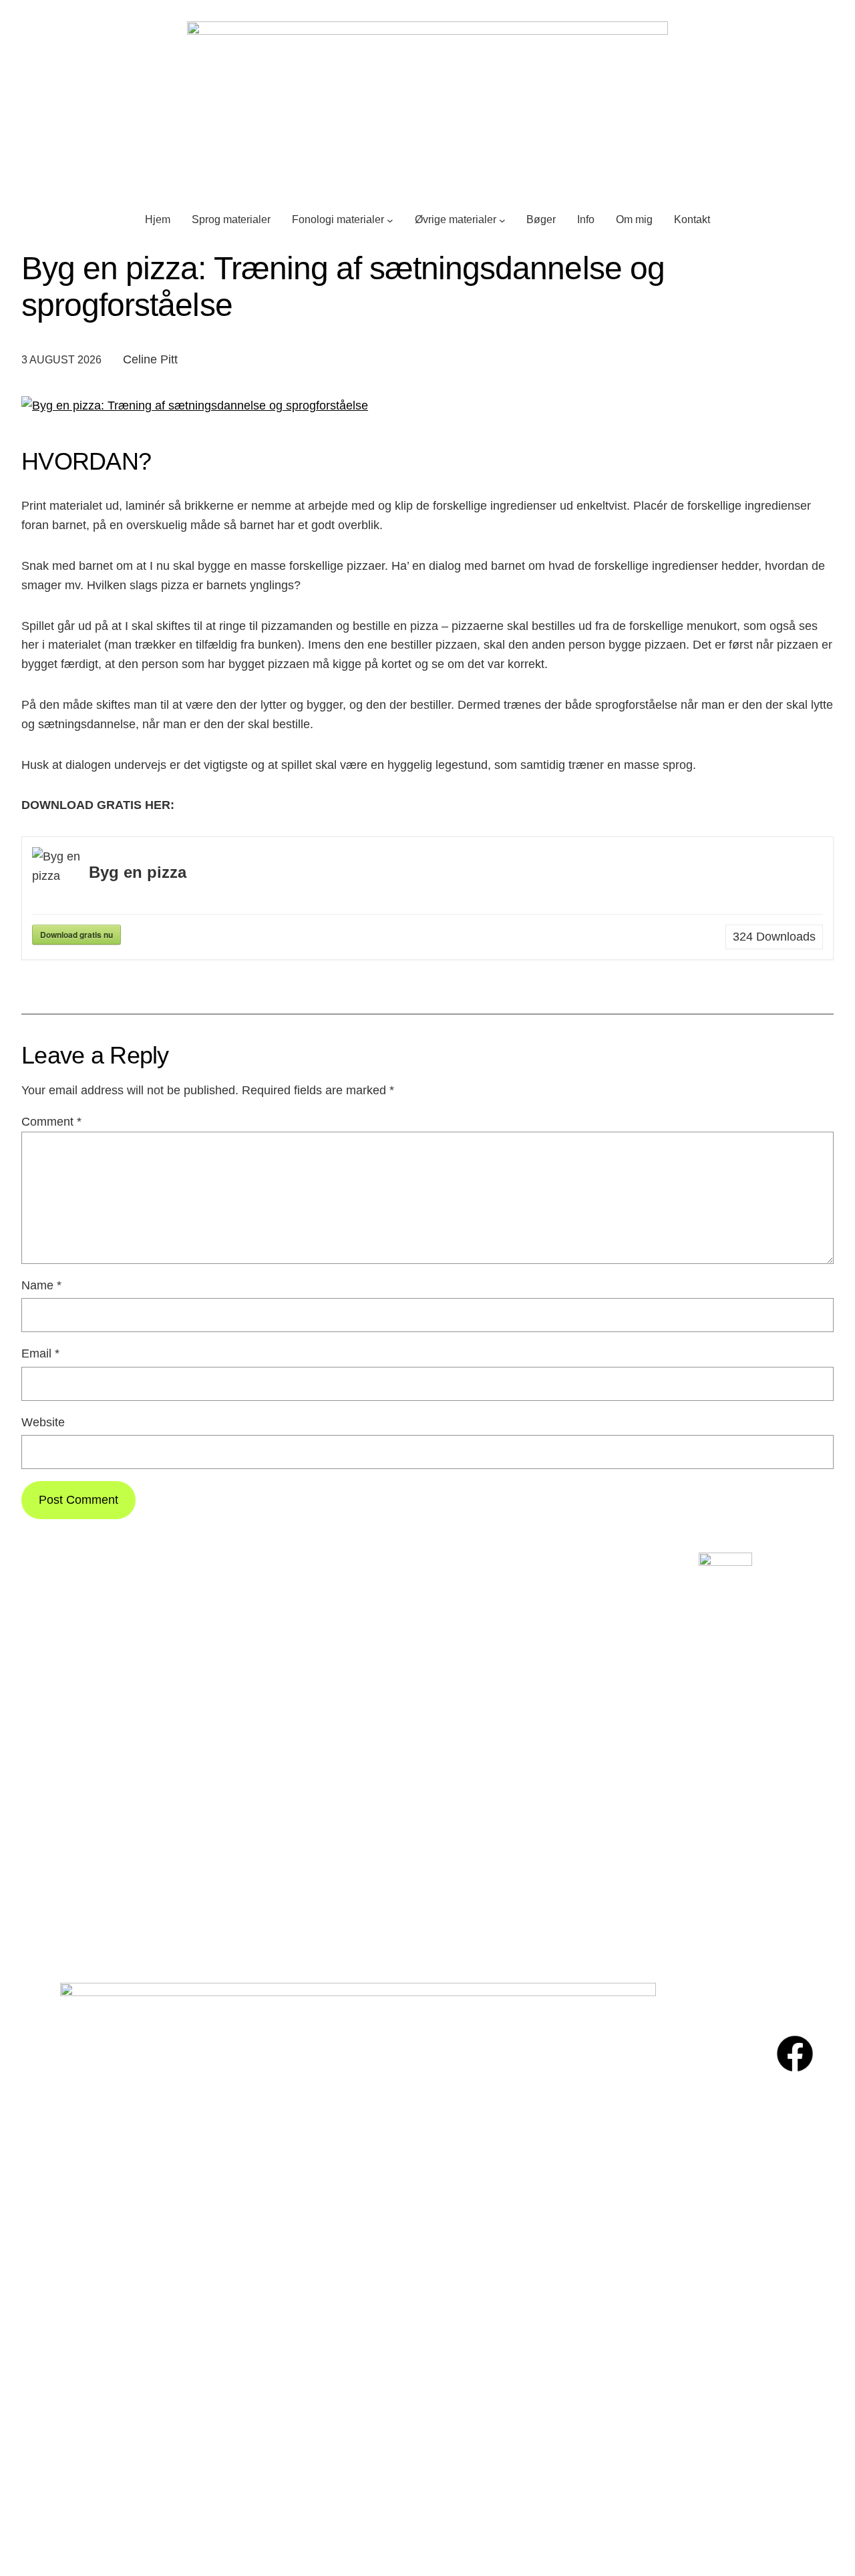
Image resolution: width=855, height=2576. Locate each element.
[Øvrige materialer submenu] (502, 220)
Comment (51, 1122)
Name (41, 1285)
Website (43, 1422)
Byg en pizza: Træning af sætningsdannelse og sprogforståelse (343, 287)
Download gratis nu (76, 935)
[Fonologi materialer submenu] (390, 220)
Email (40, 1353)
